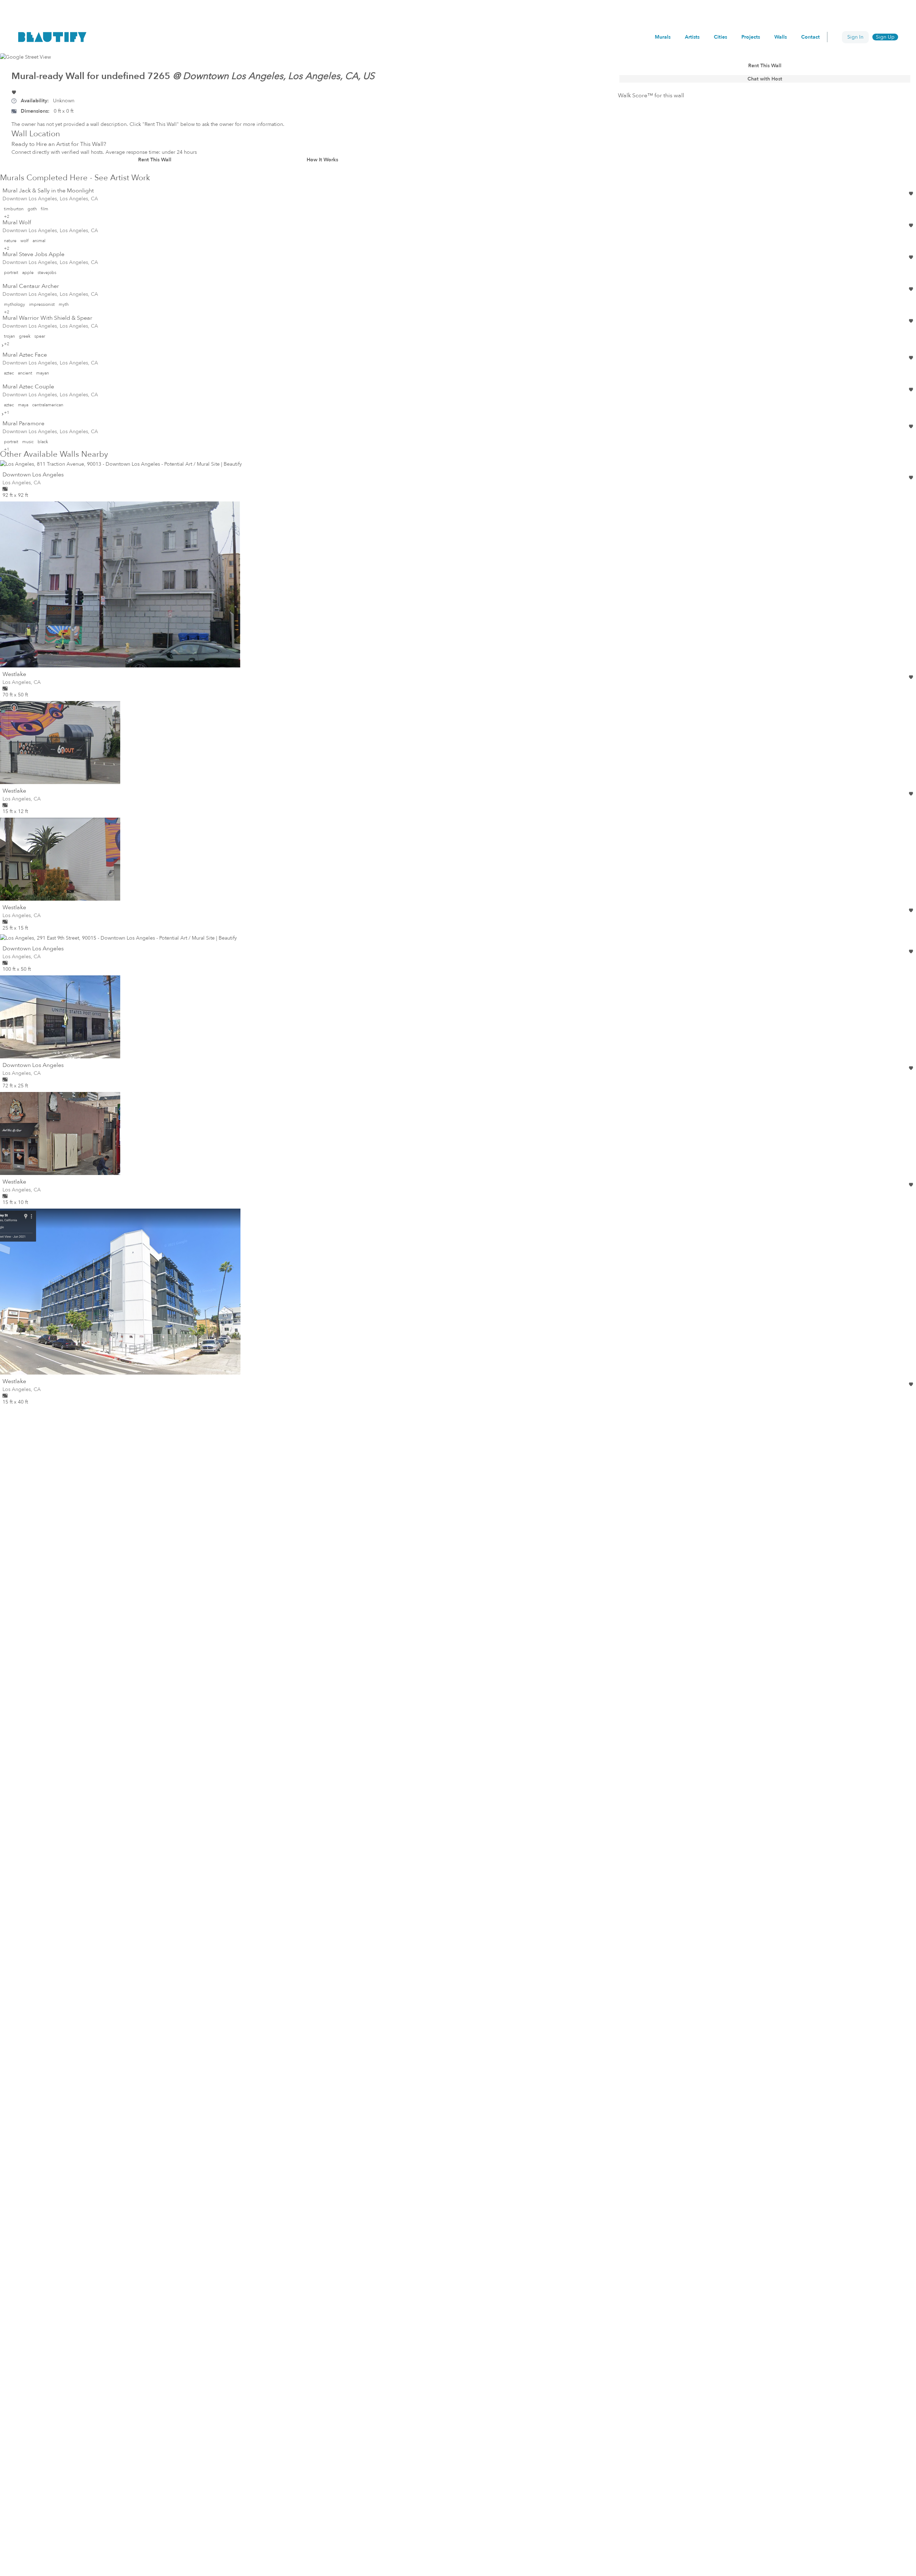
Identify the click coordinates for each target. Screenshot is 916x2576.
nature (10, 241)
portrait (11, 273)
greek (25, 336)
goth (32, 209)
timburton (14, 209)
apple (28, 273)
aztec (9, 373)
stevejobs (47, 273)
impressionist (42, 304)
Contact (810, 37)
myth (64, 304)
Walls (781, 37)
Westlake (14, 674)
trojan (9, 336)
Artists (692, 37)
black (43, 442)
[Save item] (14, 92)
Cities (720, 37)
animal (39, 241)
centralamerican (48, 405)
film (45, 209)
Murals (663, 37)
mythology (14, 304)
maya (23, 405)
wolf (25, 241)
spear (40, 336)
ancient (25, 373)
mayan (43, 373)
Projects (751, 37)
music (28, 442)
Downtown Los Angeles (33, 475)
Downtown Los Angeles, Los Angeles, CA (50, 199)
